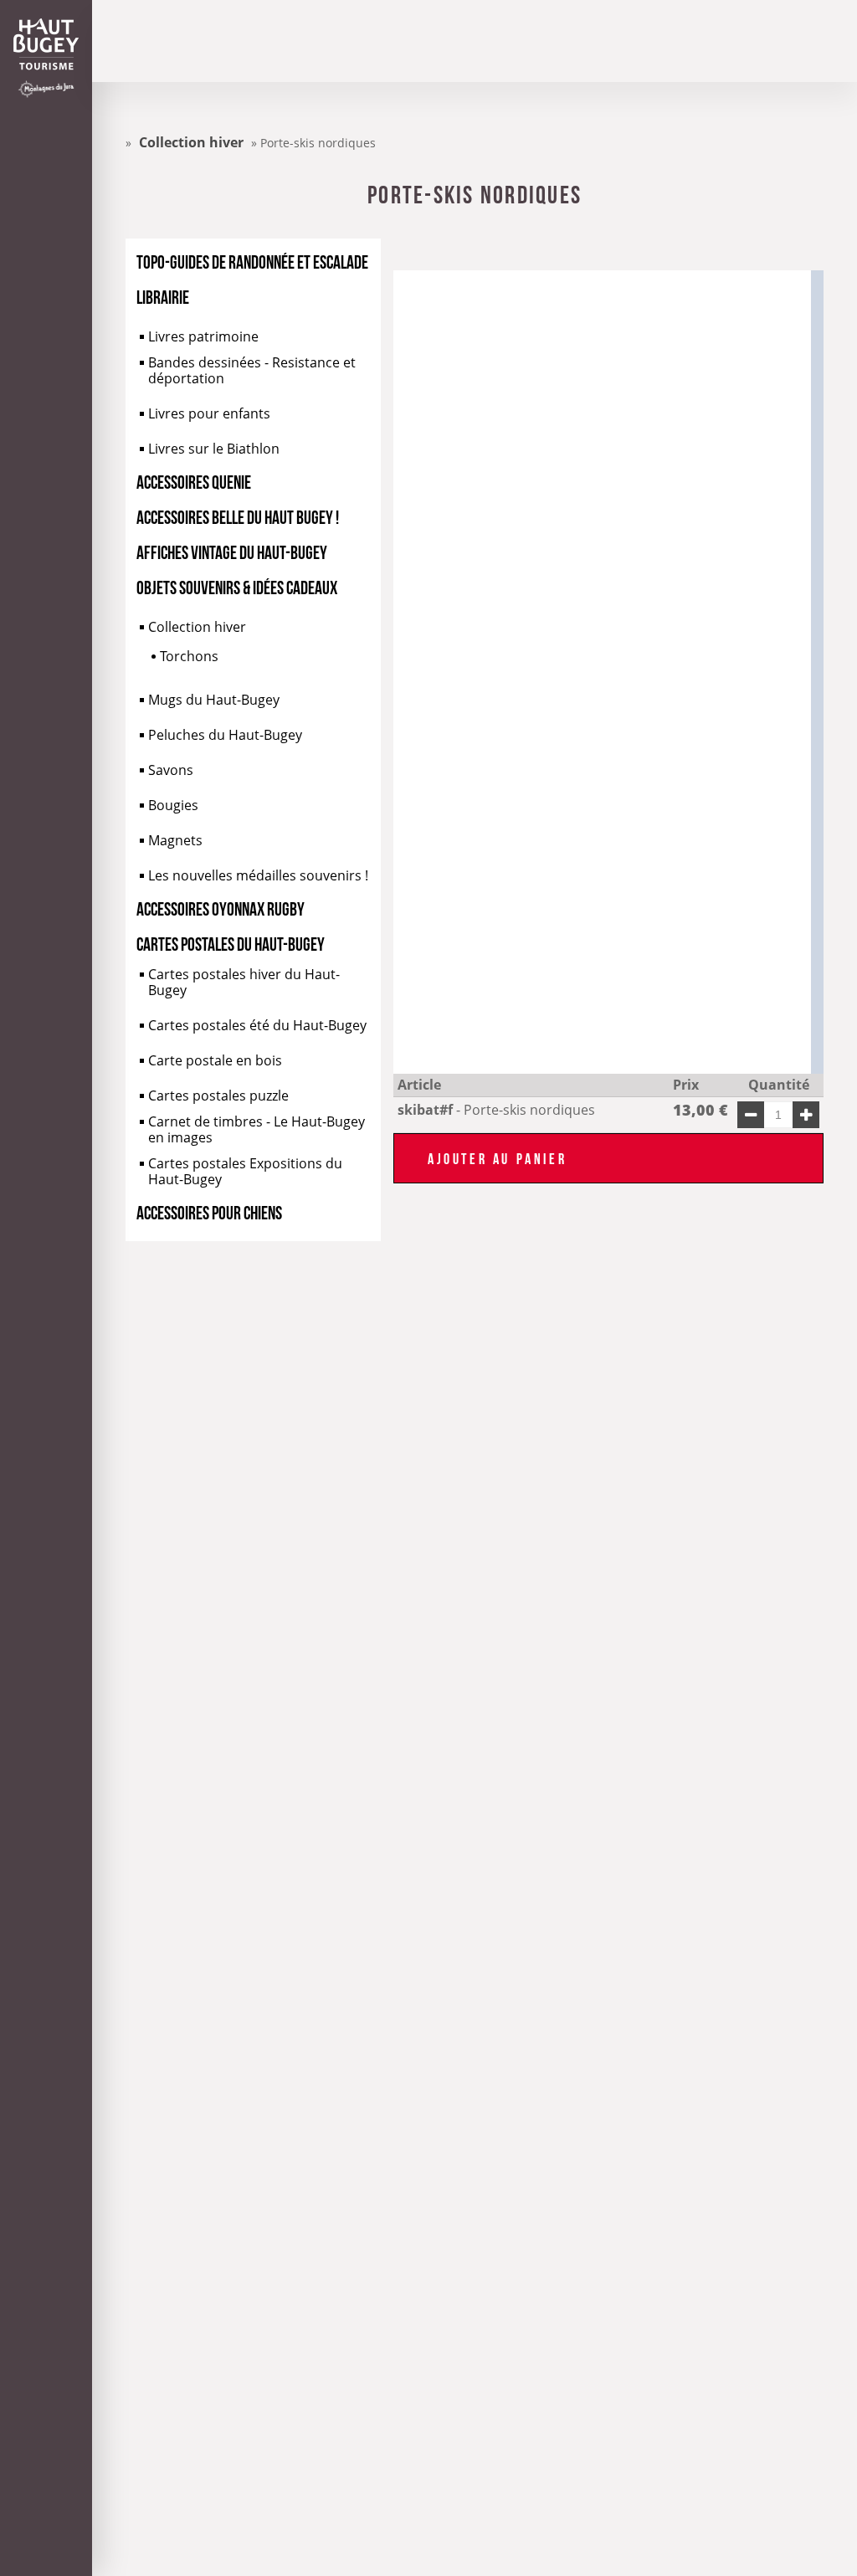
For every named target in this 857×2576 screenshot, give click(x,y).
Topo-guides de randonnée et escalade (252, 260)
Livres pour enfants (209, 414)
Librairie (163, 295)
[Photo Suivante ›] (707, 672)
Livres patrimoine (203, 337)
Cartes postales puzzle (218, 1096)
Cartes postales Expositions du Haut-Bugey (245, 1172)
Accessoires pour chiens (209, 1211)
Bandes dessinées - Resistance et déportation (252, 371)
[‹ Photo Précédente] (498, 672)
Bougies (173, 806)
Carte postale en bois (215, 1061)
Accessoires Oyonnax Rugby (221, 907)
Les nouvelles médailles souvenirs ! (258, 876)
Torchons (189, 657)
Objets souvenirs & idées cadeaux (237, 586)
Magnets (175, 841)
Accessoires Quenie (194, 480)
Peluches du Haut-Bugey (225, 735)
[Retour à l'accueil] (46, 44)
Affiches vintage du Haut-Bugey (232, 551)
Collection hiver (197, 627)
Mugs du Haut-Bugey (214, 700)
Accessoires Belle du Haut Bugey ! (238, 516)
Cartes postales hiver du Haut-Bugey (244, 983)
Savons (171, 770)
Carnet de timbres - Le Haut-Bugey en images (257, 1130)
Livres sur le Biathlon (214, 449)
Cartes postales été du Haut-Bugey (257, 1026)
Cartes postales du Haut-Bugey (231, 942)
